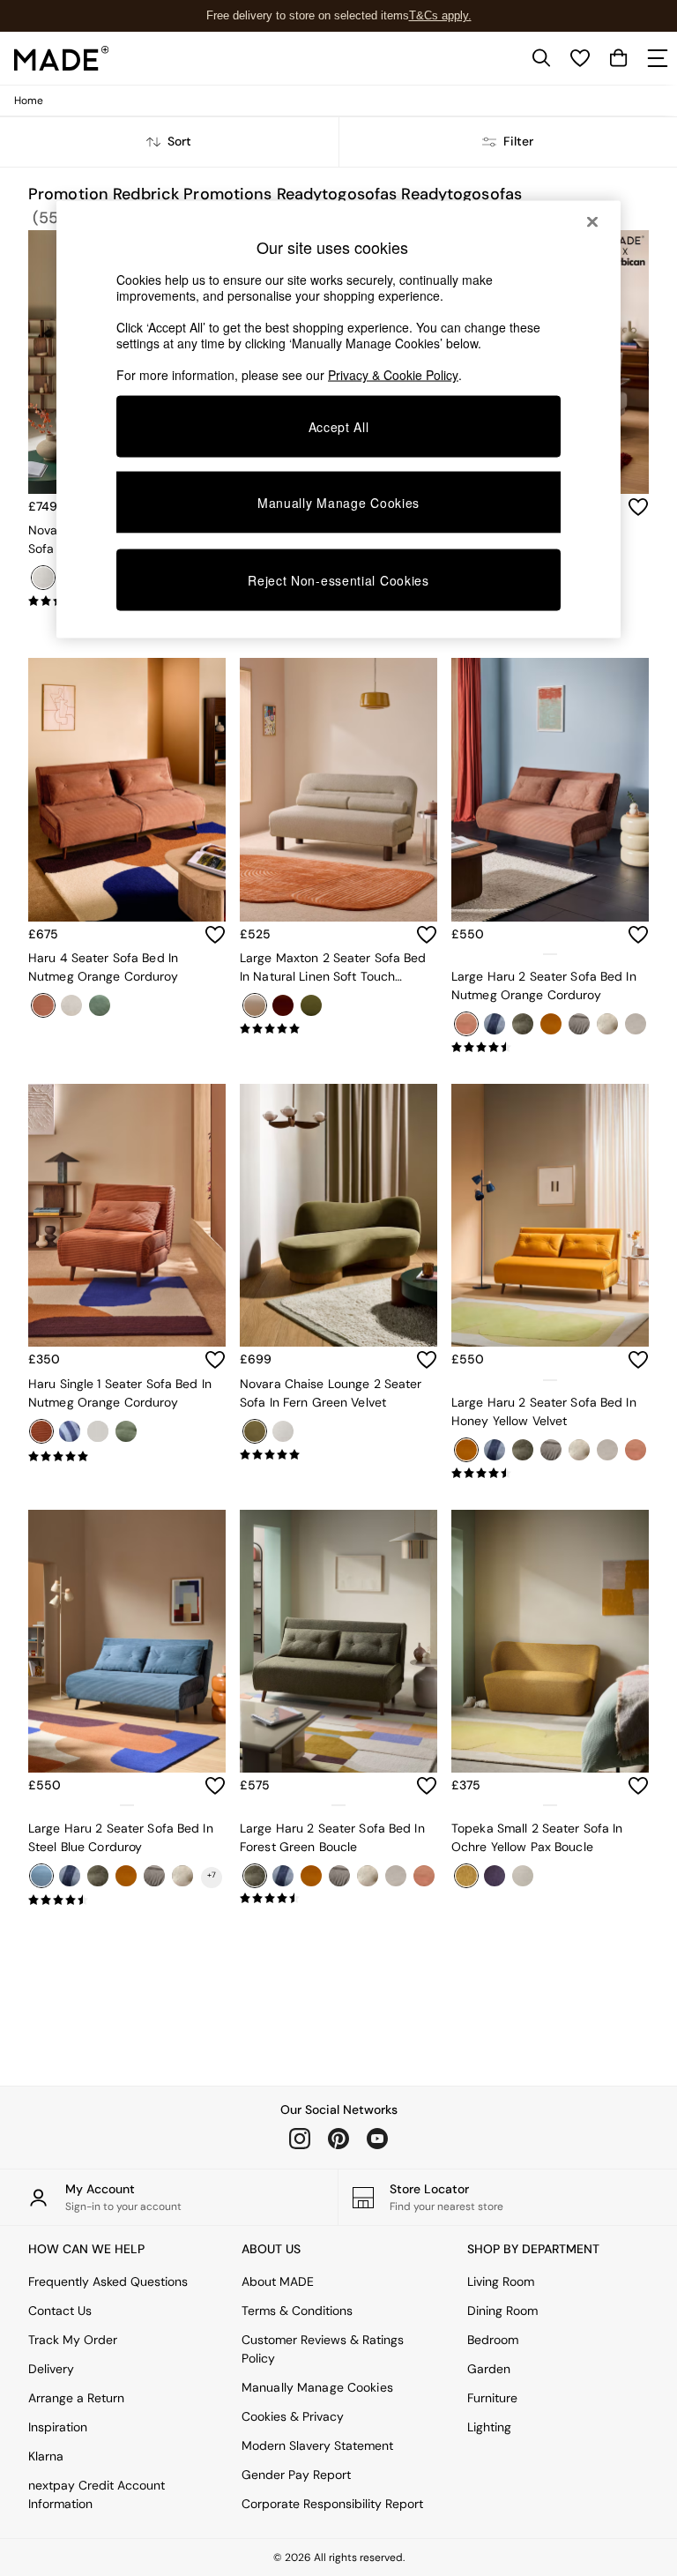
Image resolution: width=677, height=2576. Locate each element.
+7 (212, 1875)
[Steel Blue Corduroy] (41, 1876)
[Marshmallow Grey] (154, 1876)
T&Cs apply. (440, 15)
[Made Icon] (62, 58)
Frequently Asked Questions (108, 2281)
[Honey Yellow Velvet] (126, 1876)
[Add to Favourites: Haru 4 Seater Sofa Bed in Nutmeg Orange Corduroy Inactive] (215, 935)
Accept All (339, 427)
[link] (541, 58)
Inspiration (58, 2427)
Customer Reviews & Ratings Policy (323, 2349)
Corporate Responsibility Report (332, 2504)
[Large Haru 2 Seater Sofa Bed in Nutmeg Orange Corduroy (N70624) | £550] (550, 790)
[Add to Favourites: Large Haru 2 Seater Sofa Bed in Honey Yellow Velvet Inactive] (638, 1360)
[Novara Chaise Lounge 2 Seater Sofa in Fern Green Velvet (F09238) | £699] (338, 1216)
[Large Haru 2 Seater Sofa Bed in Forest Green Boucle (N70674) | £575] (338, 1642)
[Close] (592, 222)
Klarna (46, 2456)
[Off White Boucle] (98, 1431)
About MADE (278, 2281)
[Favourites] (580, 58)
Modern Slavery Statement (317, 2445)
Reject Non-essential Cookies (338, 579)
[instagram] (300, 2139)
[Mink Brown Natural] (182, 1876)
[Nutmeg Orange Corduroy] (41, 1431)
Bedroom (493, 2340)
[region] (338, 420)
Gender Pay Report (296, 2475)
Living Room (501, 2281)
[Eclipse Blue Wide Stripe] (70, 1431)
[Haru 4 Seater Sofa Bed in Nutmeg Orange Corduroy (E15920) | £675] (127, 790)
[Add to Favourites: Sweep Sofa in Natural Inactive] (638, 507)
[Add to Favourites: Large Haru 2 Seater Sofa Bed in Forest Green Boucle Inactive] (427, 1786)
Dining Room (502, 2311)
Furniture (492, 2398)
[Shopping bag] (619, 58)
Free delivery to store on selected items (308, 15)
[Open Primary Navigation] (658, 58)
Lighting (489, 2427)
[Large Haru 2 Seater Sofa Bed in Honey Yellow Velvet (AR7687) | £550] (550, 1216)
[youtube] (377, 2139)
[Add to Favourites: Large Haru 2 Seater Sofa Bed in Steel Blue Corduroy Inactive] (215, 1786)
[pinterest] (338, 2139)
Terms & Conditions (297, 2311)
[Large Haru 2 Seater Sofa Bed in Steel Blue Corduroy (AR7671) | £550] (127, 1642)
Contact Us (60, 2311)
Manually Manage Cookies (317, 2387)
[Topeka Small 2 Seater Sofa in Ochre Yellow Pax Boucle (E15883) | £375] (550, 1642)
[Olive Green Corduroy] (126, 1431)
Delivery (51, 2369)
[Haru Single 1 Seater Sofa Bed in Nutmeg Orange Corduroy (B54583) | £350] (127, 1216)
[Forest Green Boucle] (98, 1876)
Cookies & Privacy (293, 2416)
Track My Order (73, 2340)
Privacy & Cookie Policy (393, 375)
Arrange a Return (76, 2398)
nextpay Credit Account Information (97, 2494)
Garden (489, 2369)
